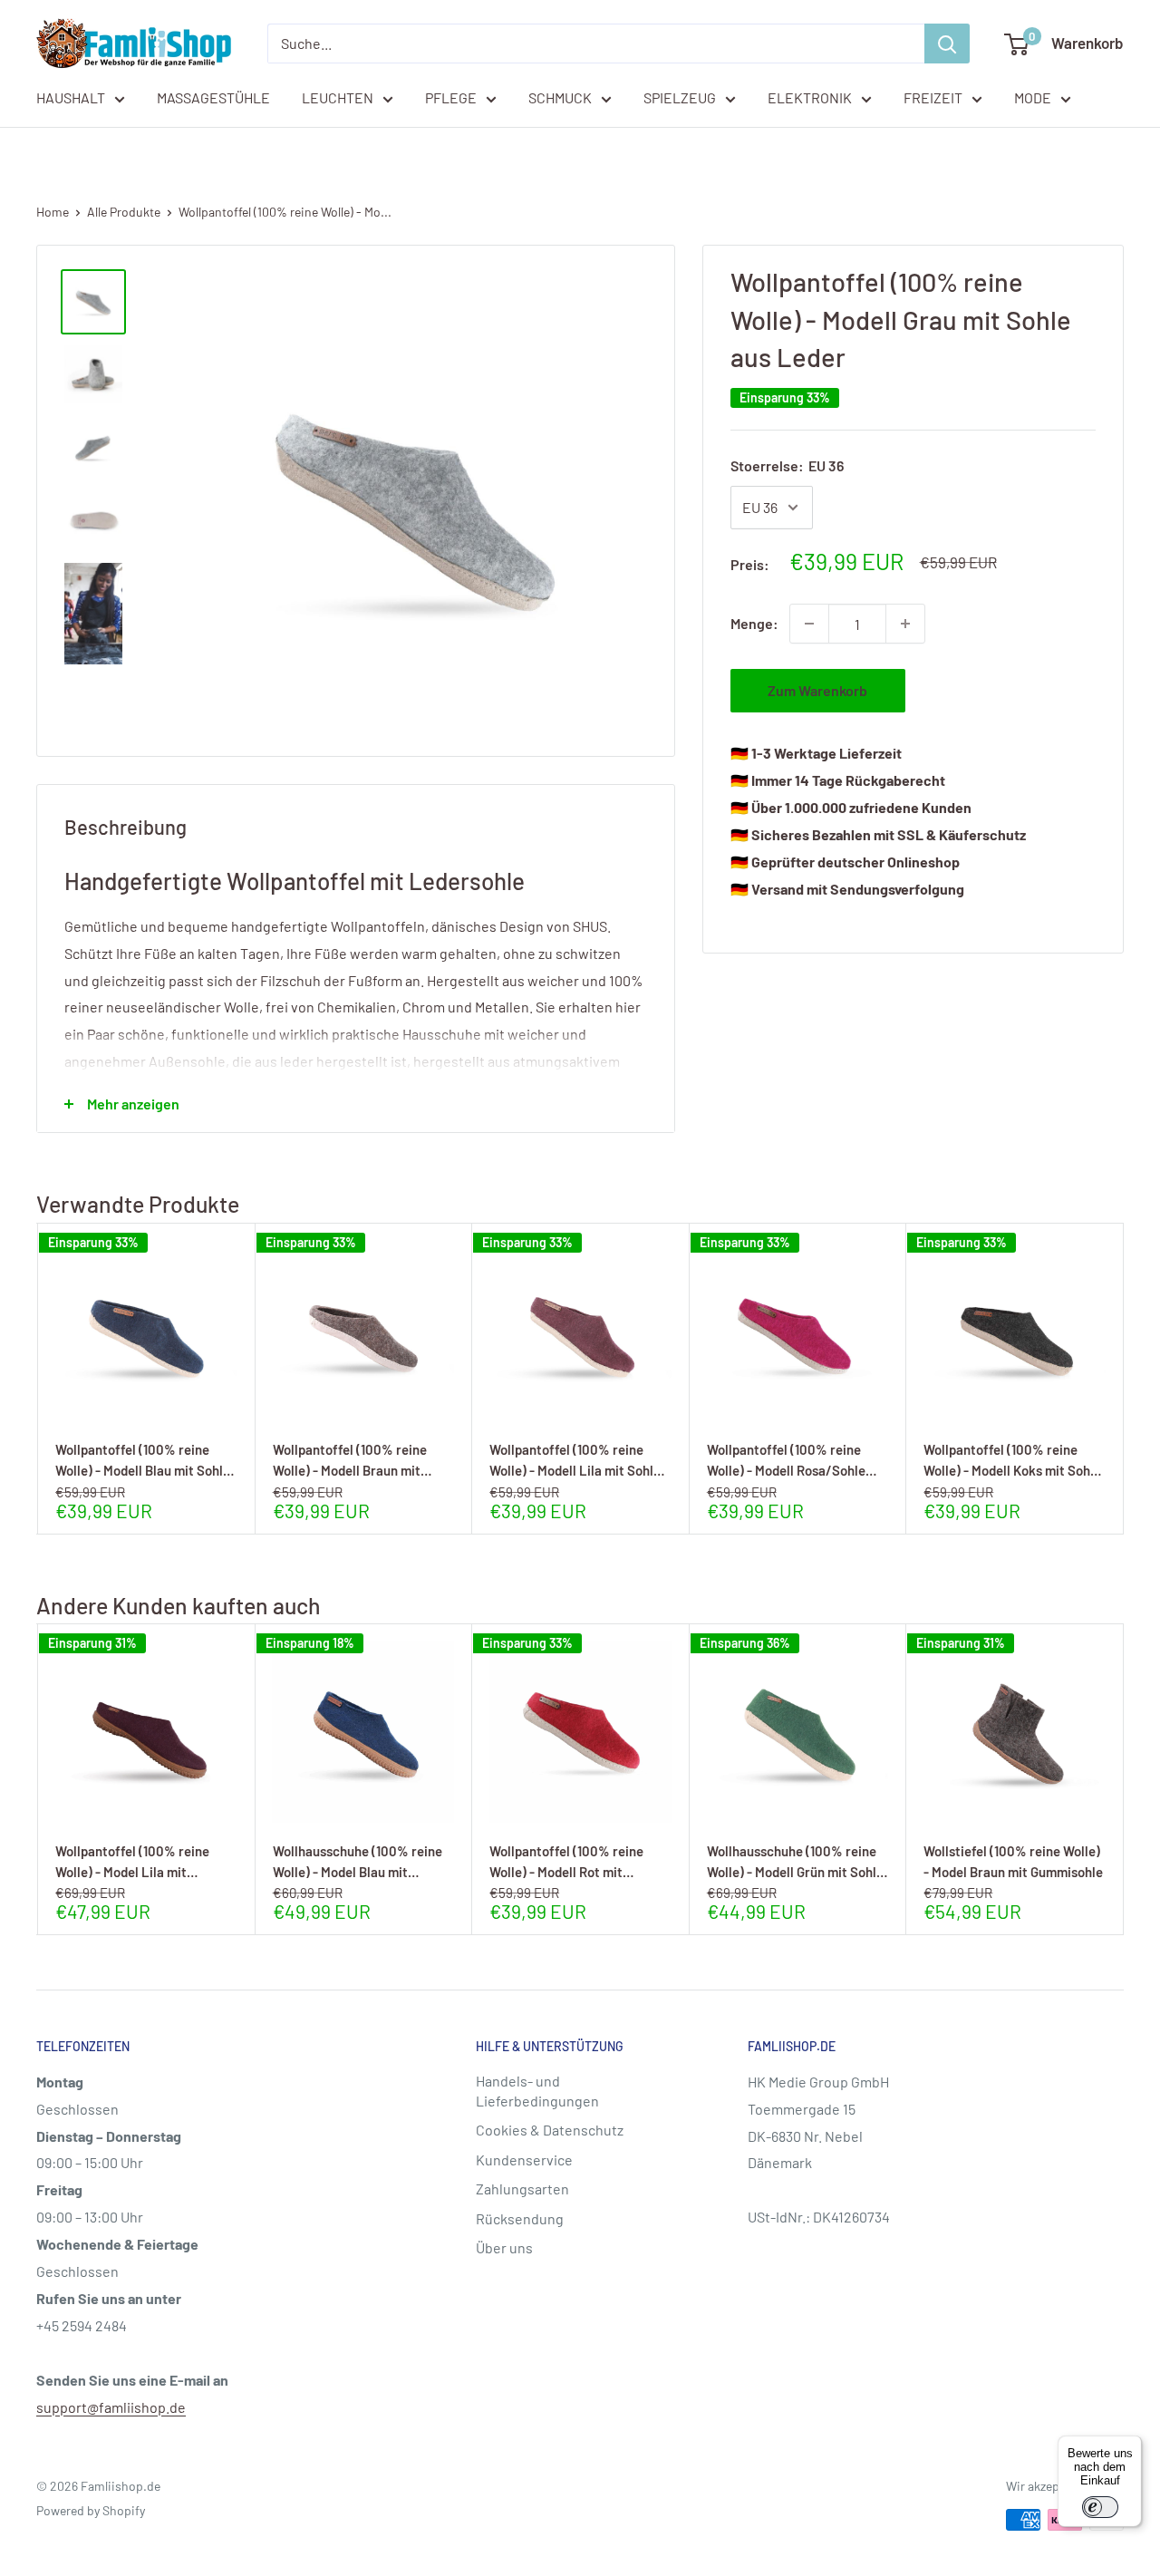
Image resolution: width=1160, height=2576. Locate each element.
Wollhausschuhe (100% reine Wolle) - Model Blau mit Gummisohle (358, 1861)
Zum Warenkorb (817, 690)
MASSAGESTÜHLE (213, 97)
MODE (1033, 97)
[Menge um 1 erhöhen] (905, 624)
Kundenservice (524, 2160)
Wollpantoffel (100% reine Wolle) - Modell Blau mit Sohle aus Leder (143, 1460)
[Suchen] (947, 44)
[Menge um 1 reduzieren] (809, 624)
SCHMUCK (560, 97)
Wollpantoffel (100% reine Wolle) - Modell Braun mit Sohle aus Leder (350, 1460)
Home (53, 212)
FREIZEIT (933, 97)
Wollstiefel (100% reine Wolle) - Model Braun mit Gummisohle (1013, 1861)
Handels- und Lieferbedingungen (537, 2091)
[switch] (1100, 2507)
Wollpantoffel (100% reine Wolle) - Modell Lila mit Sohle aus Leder (575, 1460)
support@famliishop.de (111, 2407)
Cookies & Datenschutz (550, 2130)
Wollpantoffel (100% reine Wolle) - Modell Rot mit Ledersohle (566, 1861)
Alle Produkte (124, 212)
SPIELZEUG (680, 97)
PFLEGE (451, 97)
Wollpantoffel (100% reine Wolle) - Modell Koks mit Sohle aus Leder (1012, 1460)
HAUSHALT (71, 97)
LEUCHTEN (338, 97)
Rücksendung (520, 2218)
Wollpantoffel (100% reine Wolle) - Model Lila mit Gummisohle (132, 1861)
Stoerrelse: (787, 465)
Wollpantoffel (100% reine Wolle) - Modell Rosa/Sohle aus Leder (786, 1460)
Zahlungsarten (522, 2189)
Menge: (754, 623)
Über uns (504, 2247)
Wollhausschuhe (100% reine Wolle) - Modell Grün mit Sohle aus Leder (795, 1861)
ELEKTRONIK (810, 97)
